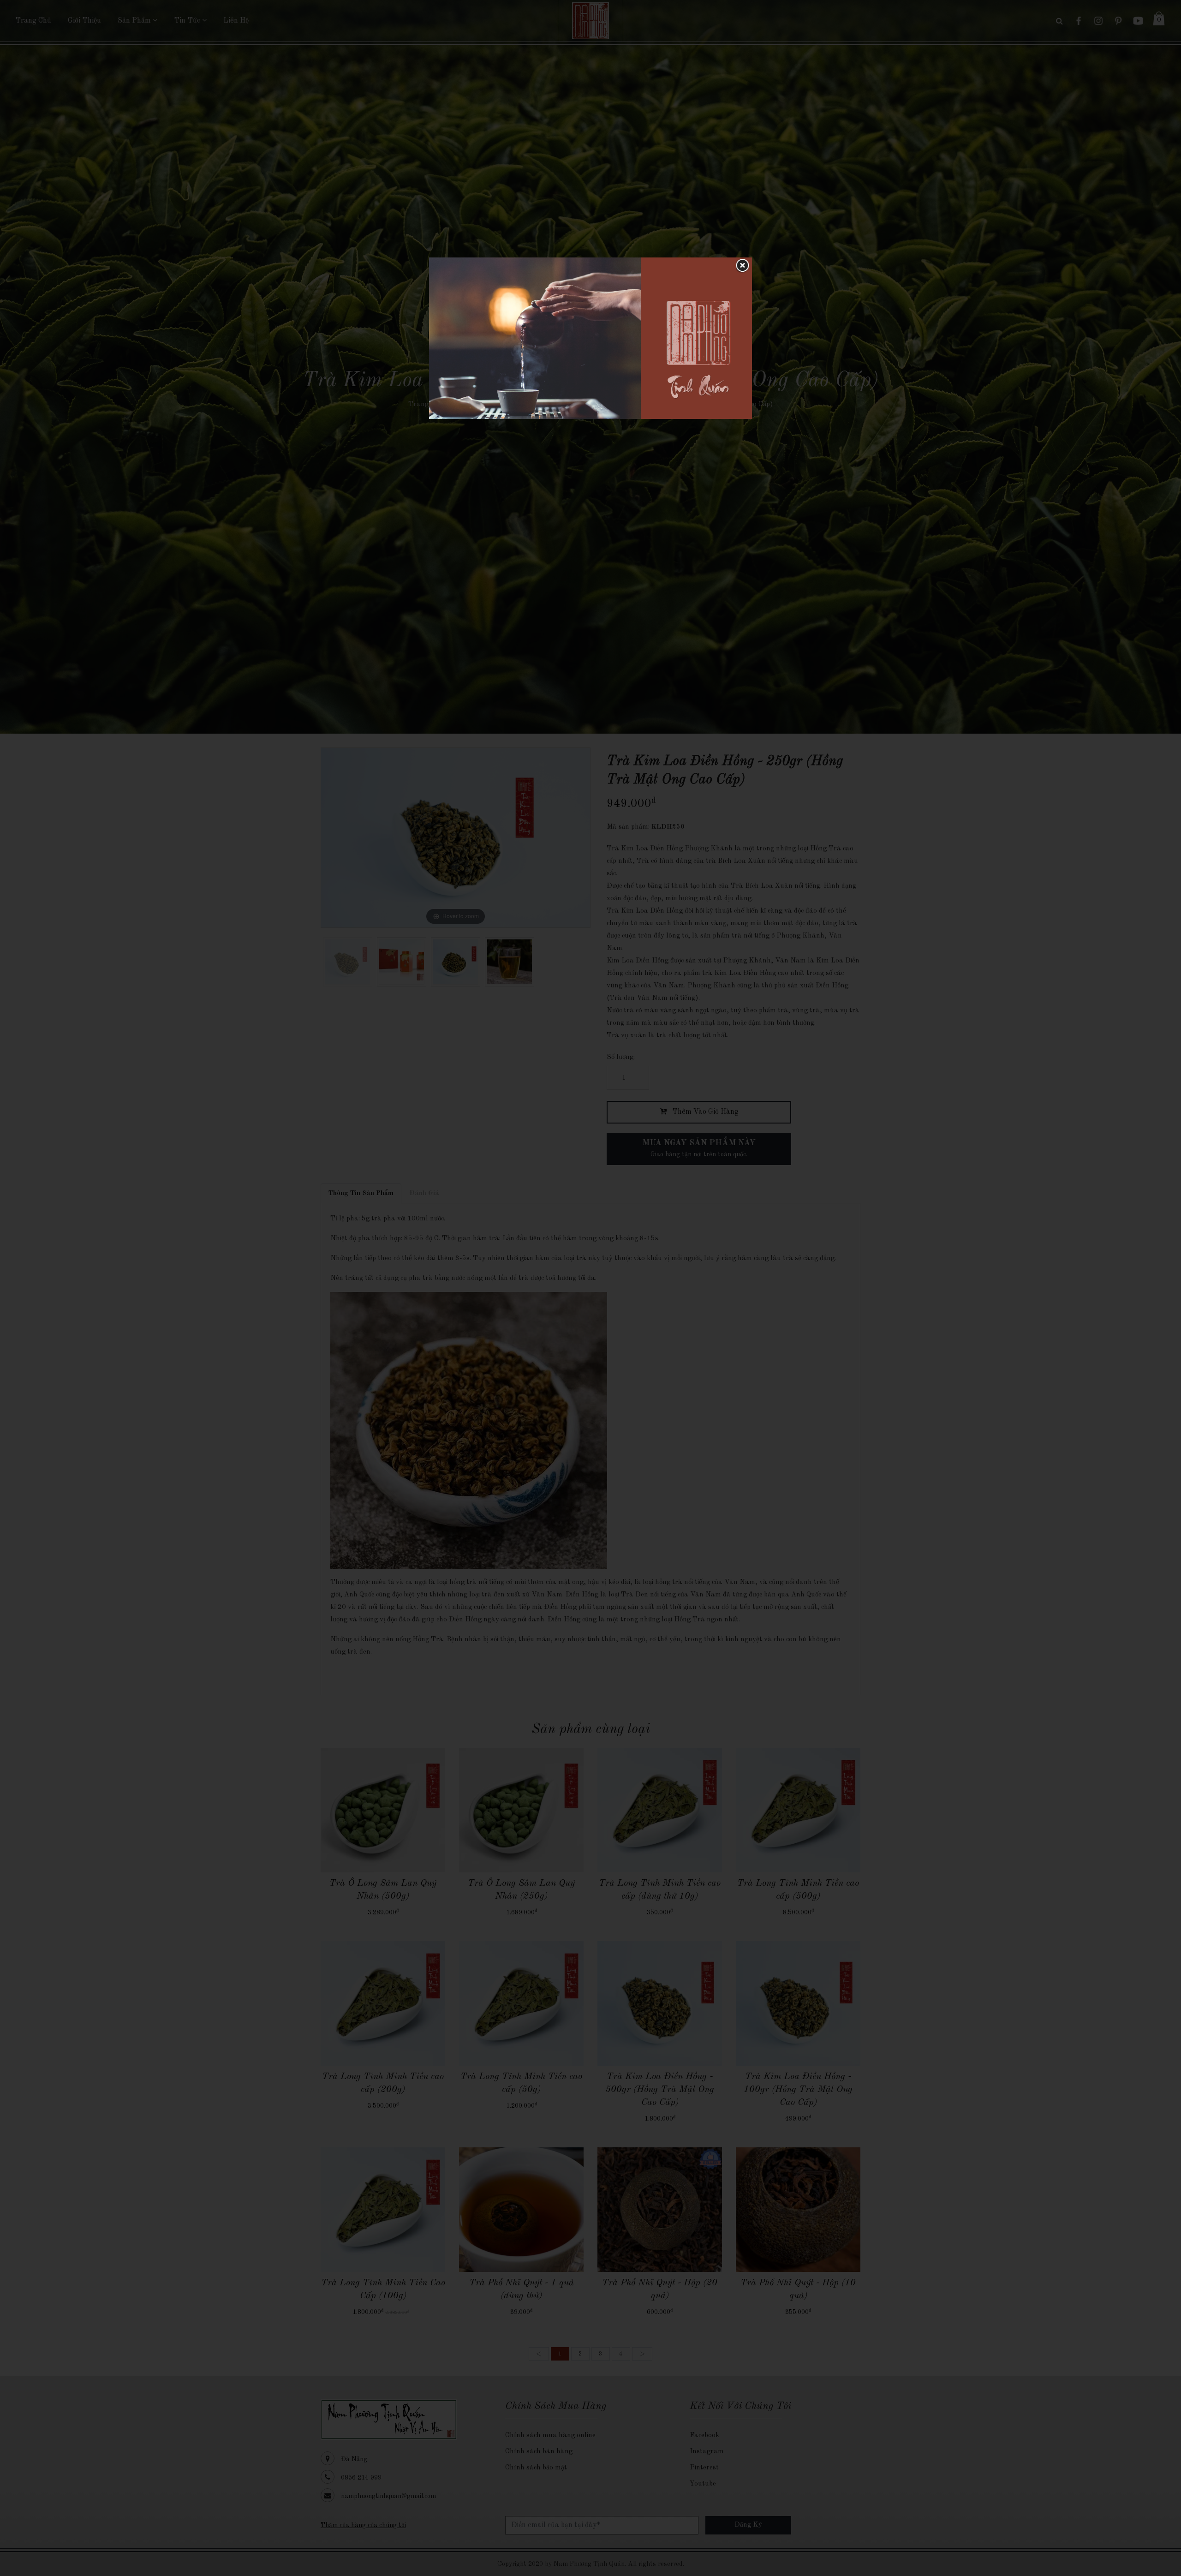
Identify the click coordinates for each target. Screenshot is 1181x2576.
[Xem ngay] (590, 338)
